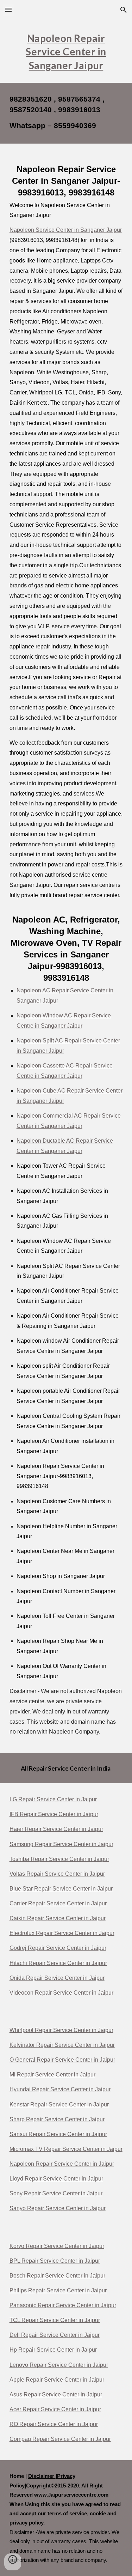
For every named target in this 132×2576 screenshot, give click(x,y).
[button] (8, 10)
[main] (66, 51)
